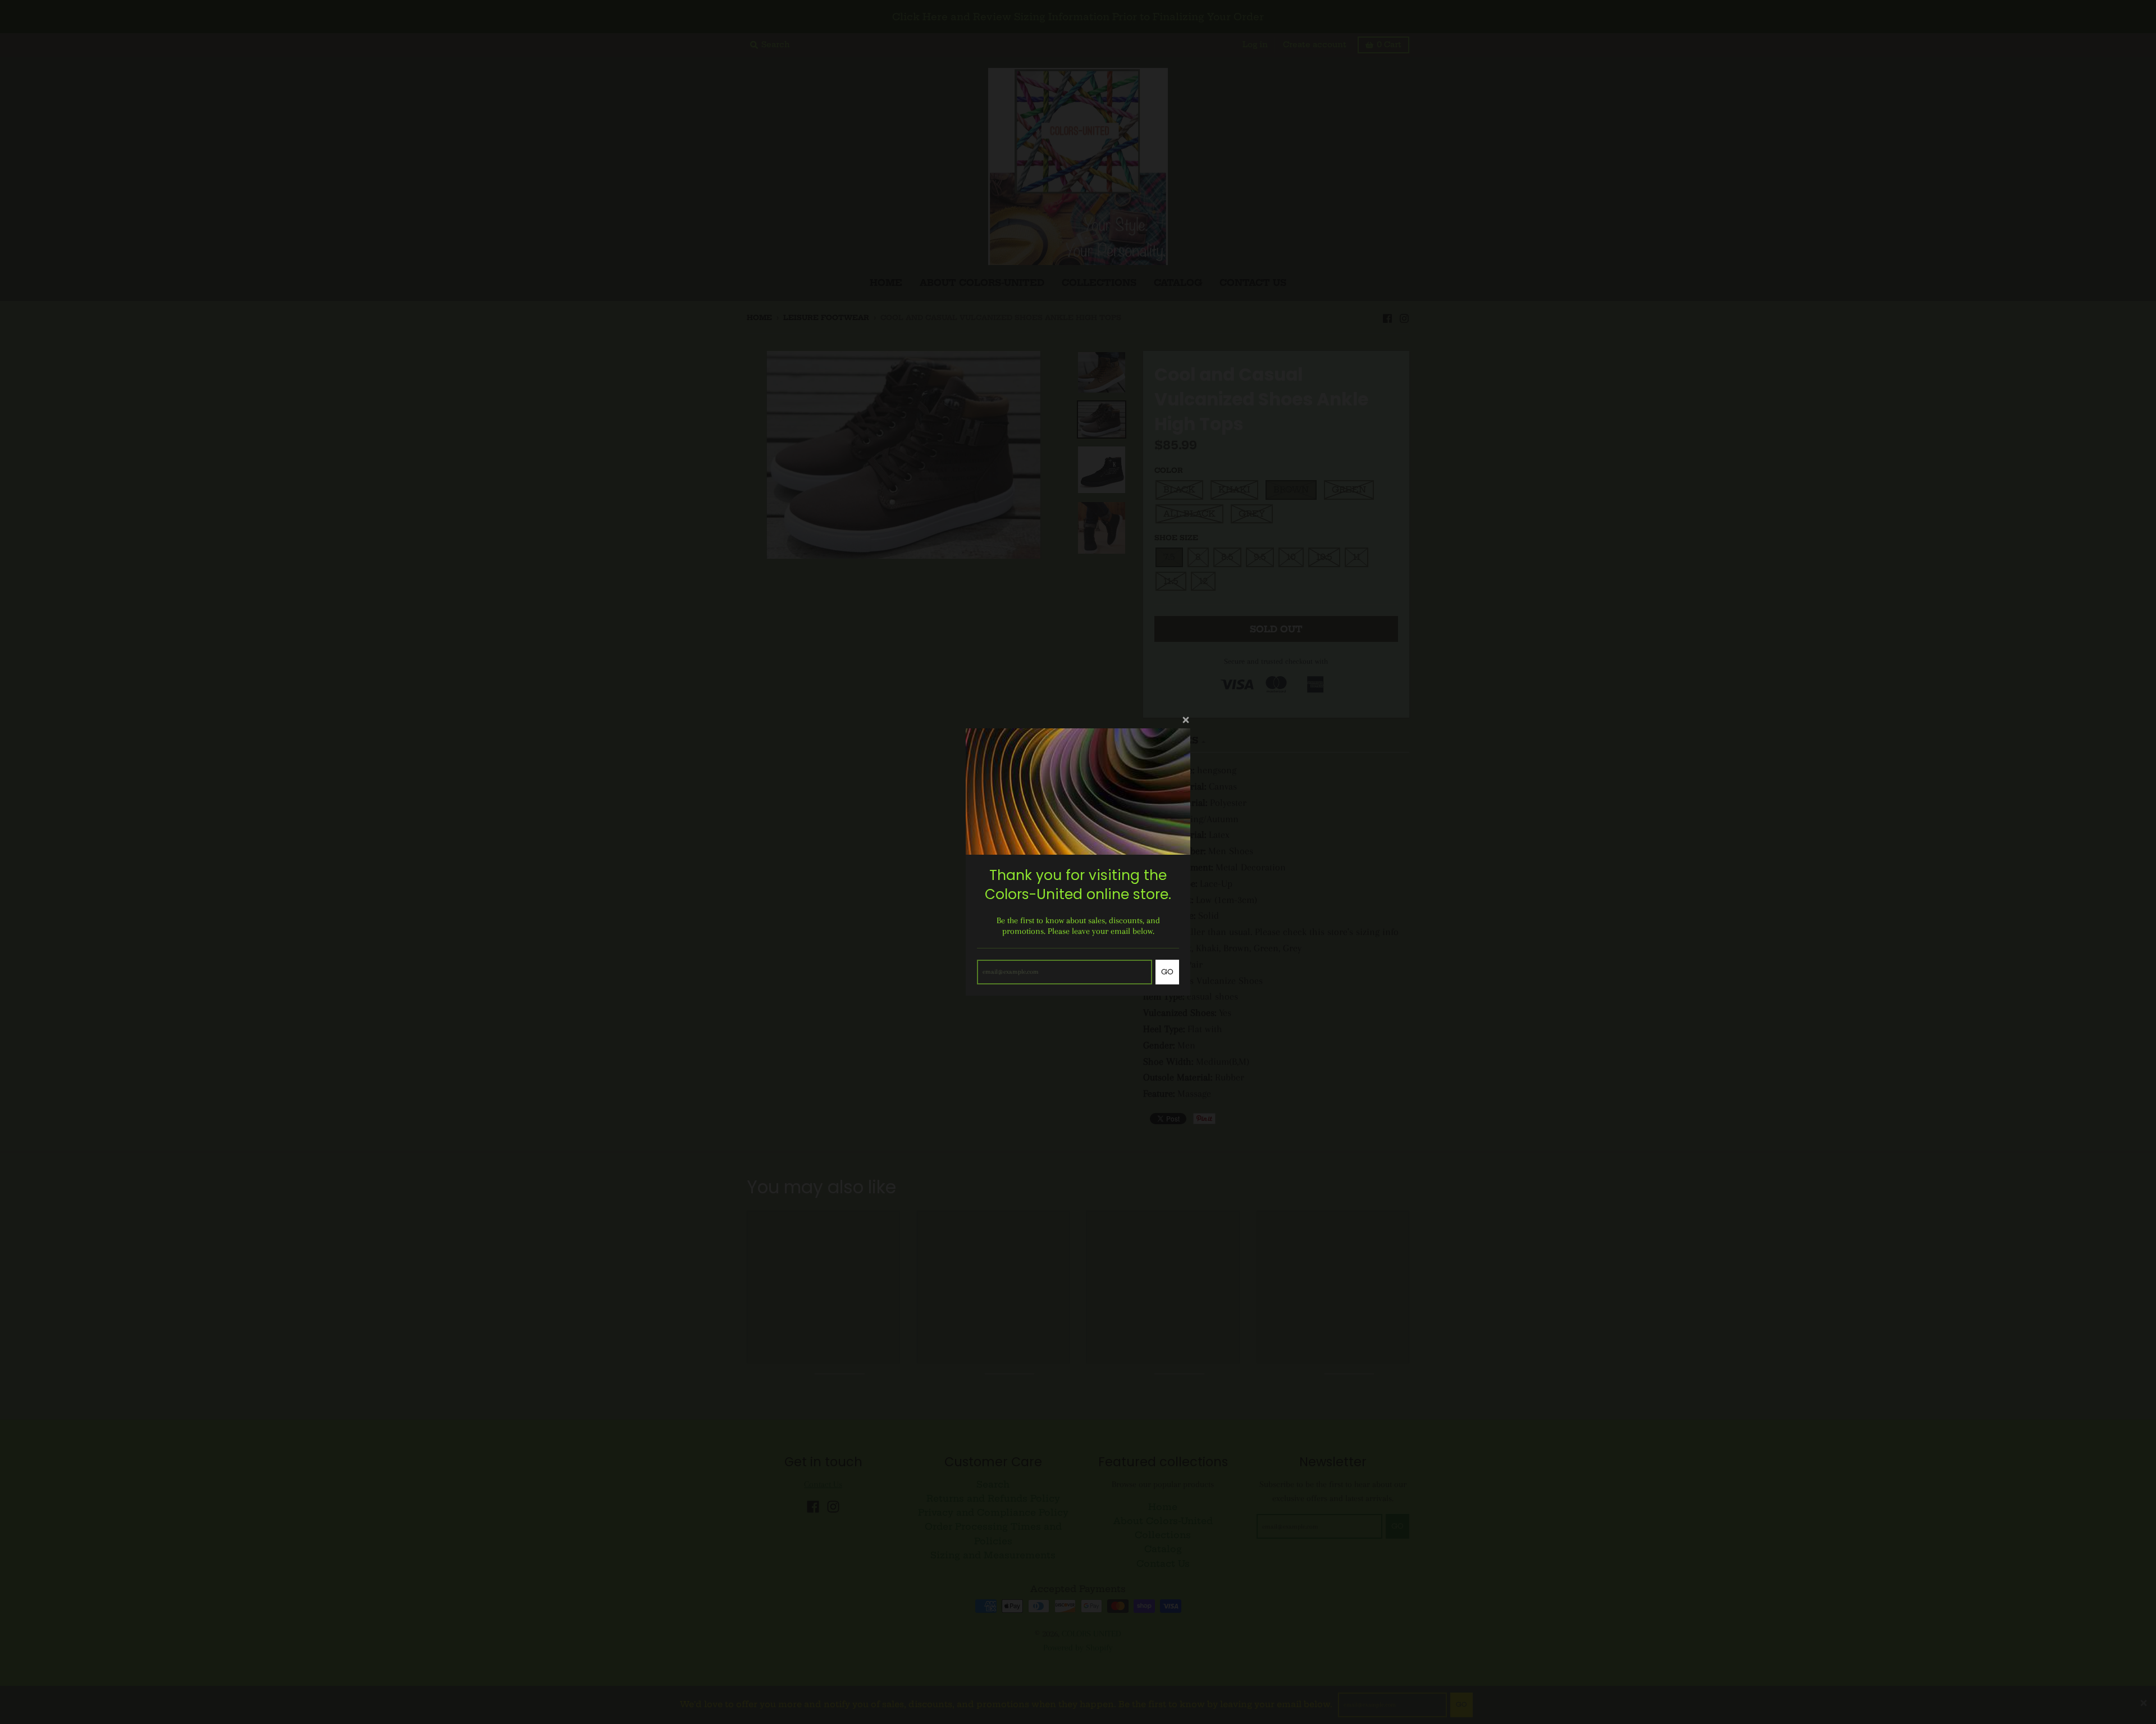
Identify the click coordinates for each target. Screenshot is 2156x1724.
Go (1167, 972)
